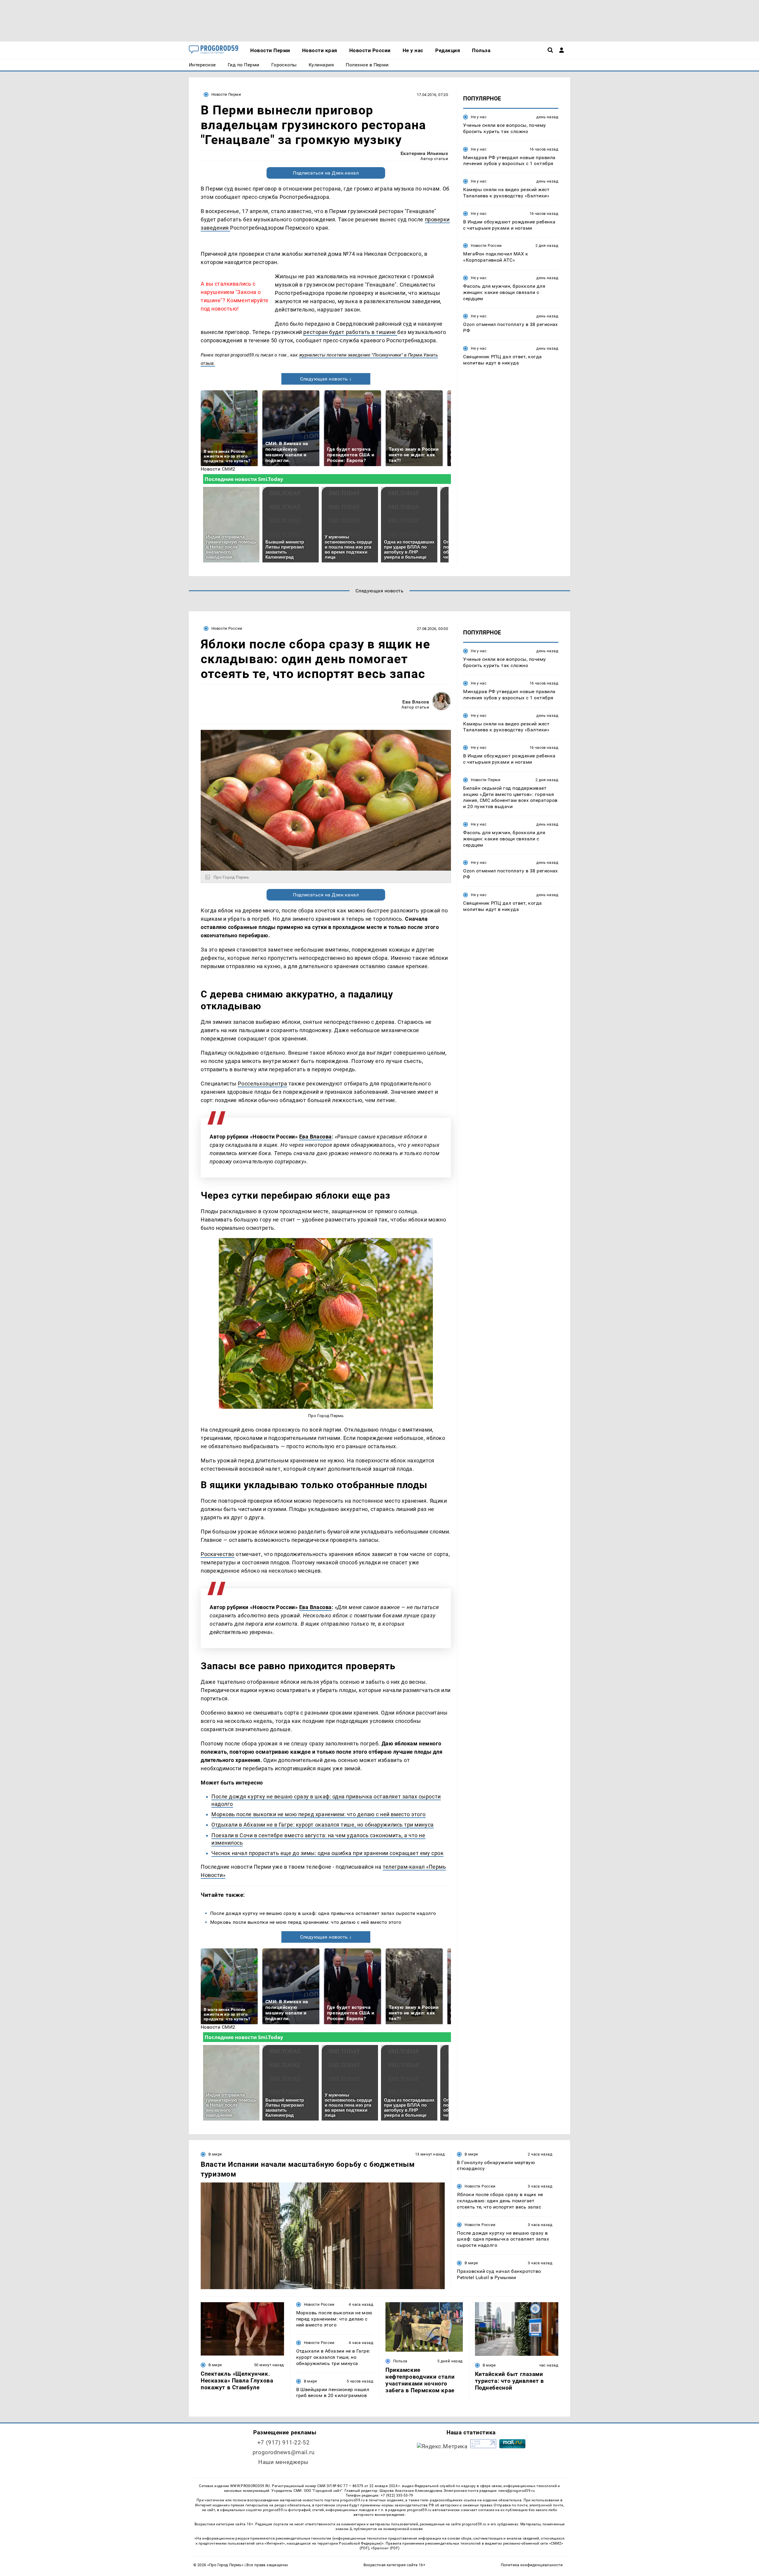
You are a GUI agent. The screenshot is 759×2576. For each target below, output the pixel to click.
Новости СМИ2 (218, 469)
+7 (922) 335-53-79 (397, 2495)
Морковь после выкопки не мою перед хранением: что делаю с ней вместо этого (319, 1814)
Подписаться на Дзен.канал (326, 173)
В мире (215, 2154)
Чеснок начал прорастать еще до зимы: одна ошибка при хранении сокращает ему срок (327, 1853)
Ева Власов (416, 702)
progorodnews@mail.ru (283, 2452)
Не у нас (479, 117)
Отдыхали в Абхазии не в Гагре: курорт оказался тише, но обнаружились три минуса (323, 1825)
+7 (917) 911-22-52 (283, 2443)
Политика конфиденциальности (532, 2565)
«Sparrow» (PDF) (385, 2548)
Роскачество (218, 1554)
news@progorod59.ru (517, 2491)
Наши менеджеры (283, 2462)
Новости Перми (226, 94)
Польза (400, 2361)
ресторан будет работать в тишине (350, 332)
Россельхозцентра (262, 1084)
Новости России (486, 246)
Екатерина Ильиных (424, 153)
